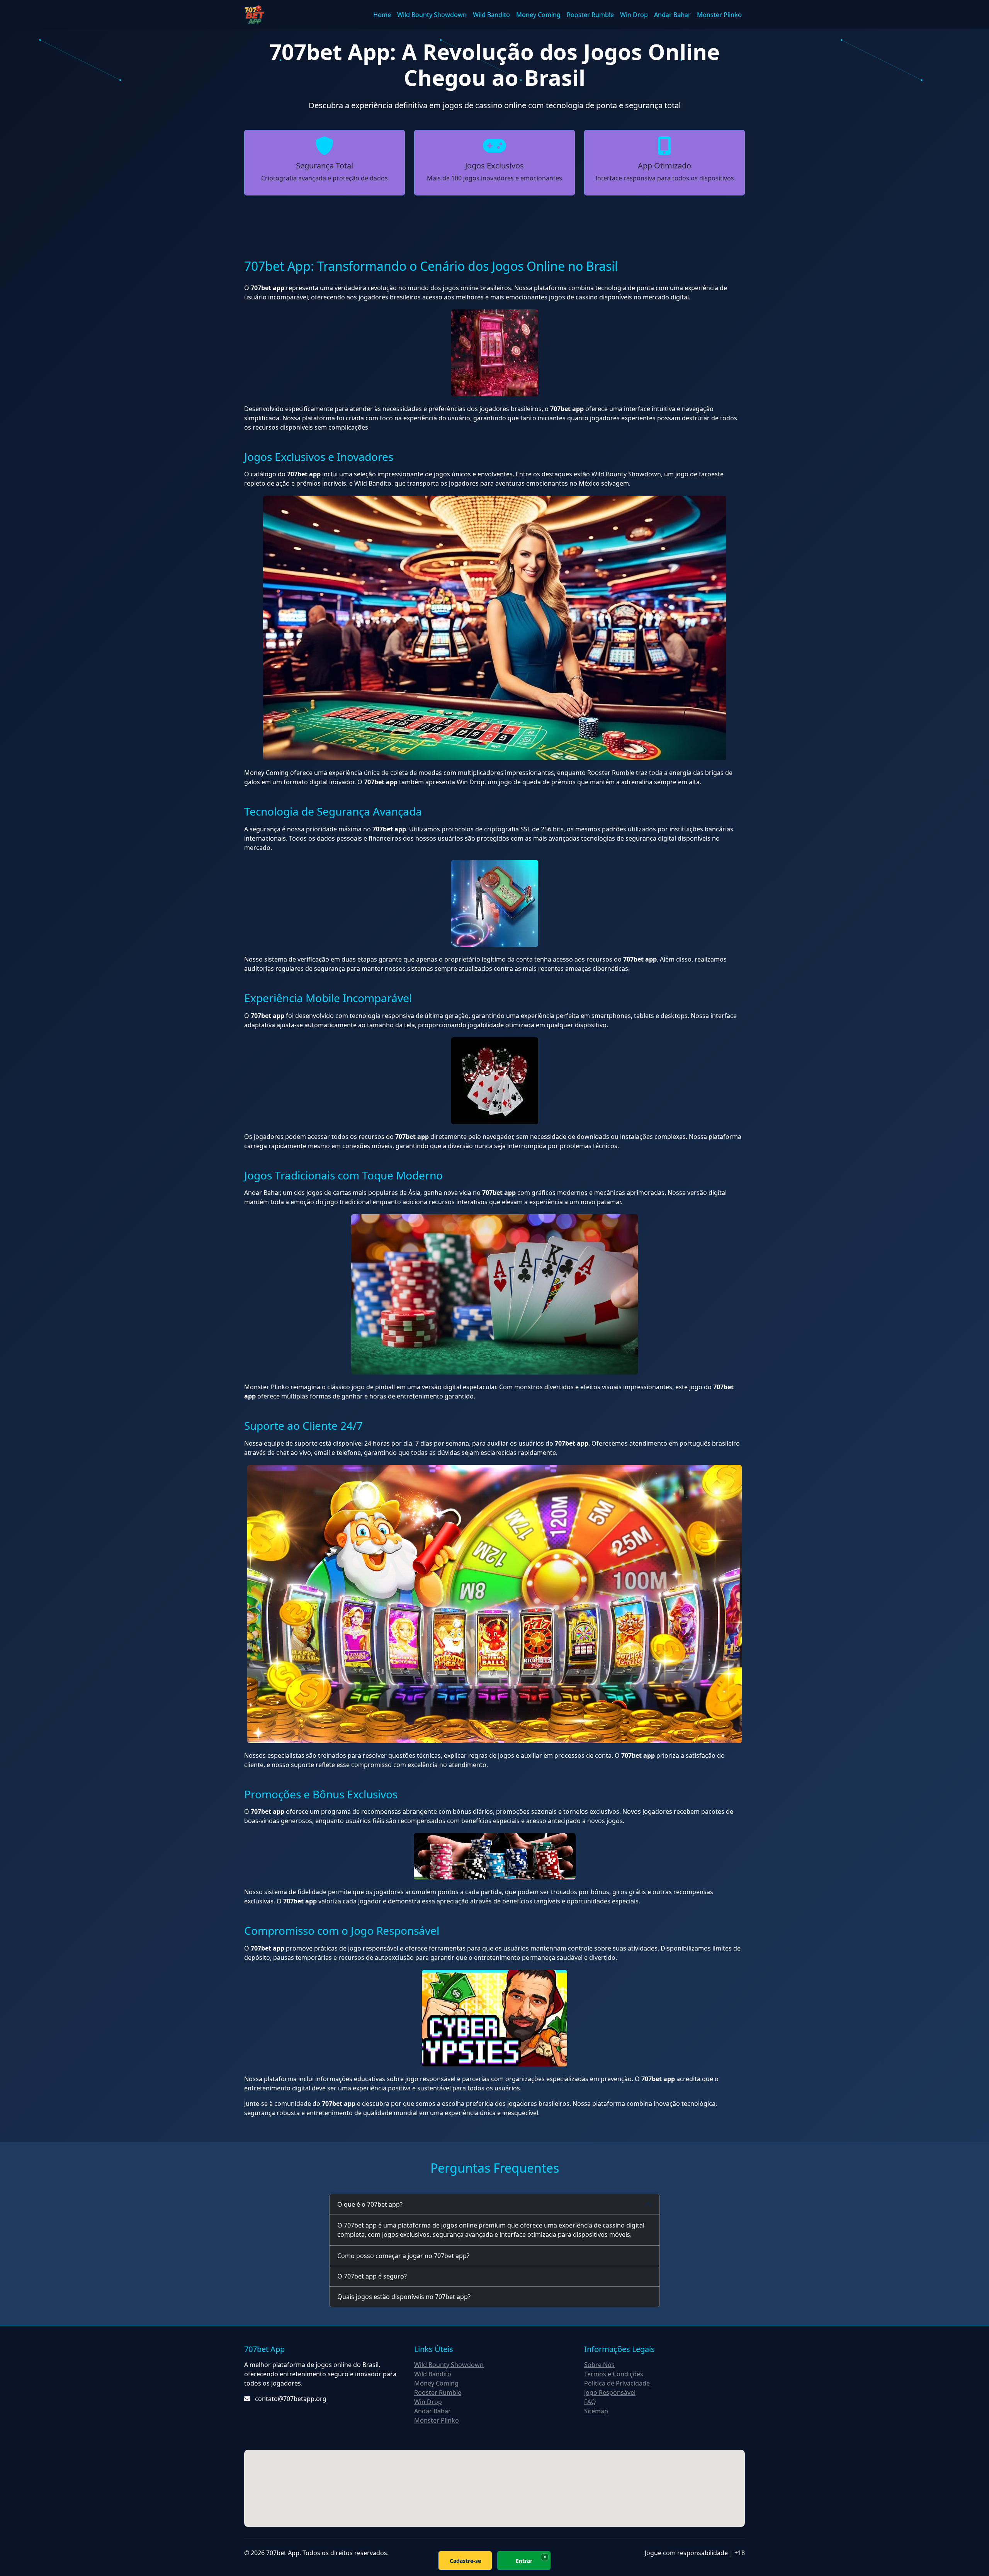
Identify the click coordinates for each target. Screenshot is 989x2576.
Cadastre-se (465, 2561)
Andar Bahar (672, 15)
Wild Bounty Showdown (432, 15)
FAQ (590, 2402)
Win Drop (634, 15)
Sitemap (596, 2411)
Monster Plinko (719, 15)
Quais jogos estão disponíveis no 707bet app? (404, 2297)
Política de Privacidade (617, 2383)
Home (382, 15)
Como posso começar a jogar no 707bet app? (403, 2256)
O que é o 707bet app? (370, 2204)
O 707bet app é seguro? (372, 2276)
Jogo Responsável (610, 2392)
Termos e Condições (614, 2374)
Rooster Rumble (590, 15)
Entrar (524, 2561)
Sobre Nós (599, 2365)
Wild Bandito (491, 15)
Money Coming (538, 15)
